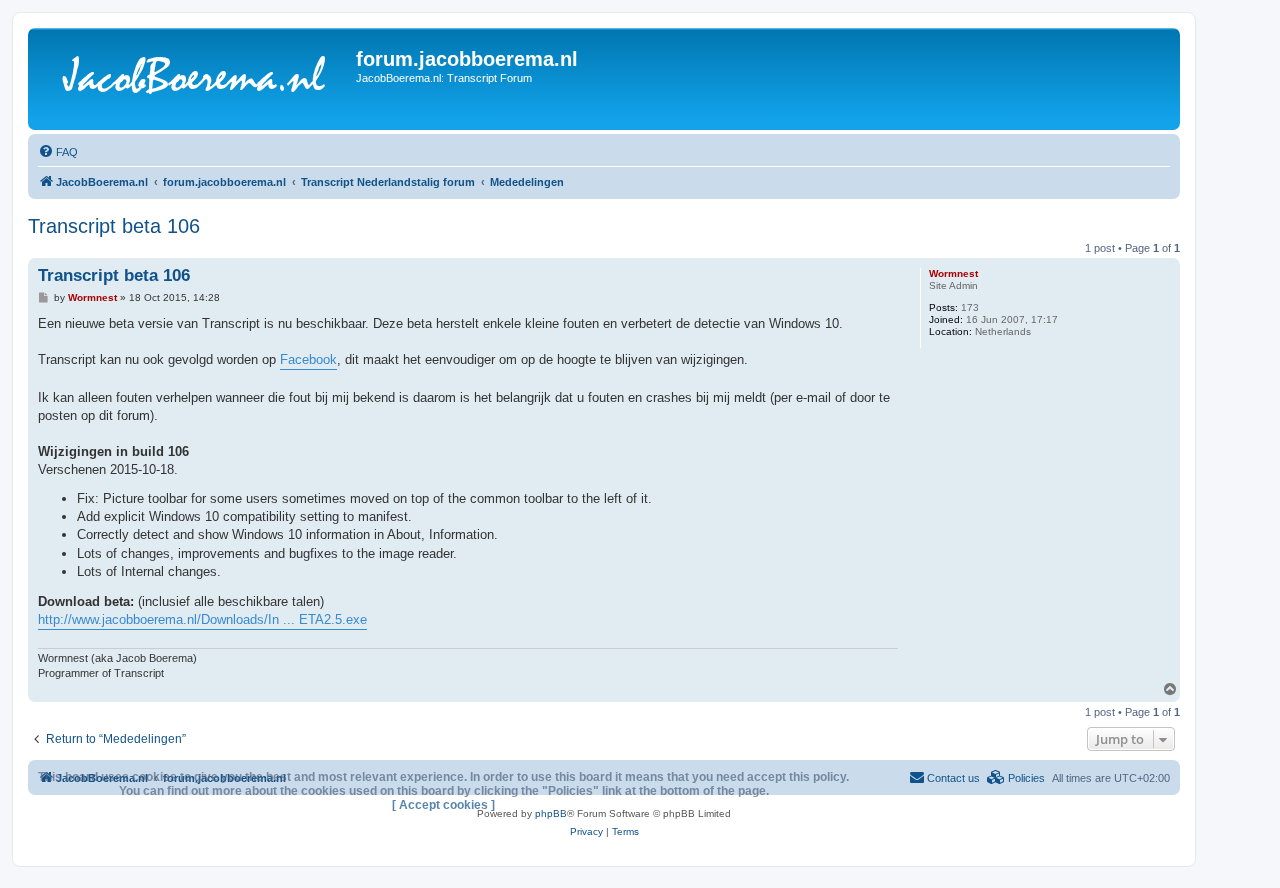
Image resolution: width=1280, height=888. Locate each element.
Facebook (308, 359)
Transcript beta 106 (114, 226)
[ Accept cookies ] (443, 805)
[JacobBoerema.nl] (194, 79)
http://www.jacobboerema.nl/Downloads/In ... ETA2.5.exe (202, 619)
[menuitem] (58, 152)
